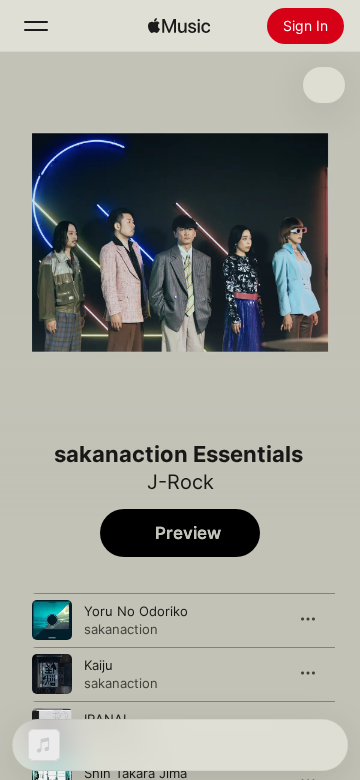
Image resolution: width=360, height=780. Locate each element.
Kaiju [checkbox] (98, 665)
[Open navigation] (36, 26)
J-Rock (180, 482)
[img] (179, 26)
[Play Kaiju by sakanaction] (52, 674)
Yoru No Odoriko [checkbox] (136, 611)
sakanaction (121, 629)
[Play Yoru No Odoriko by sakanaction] (52, 620)
